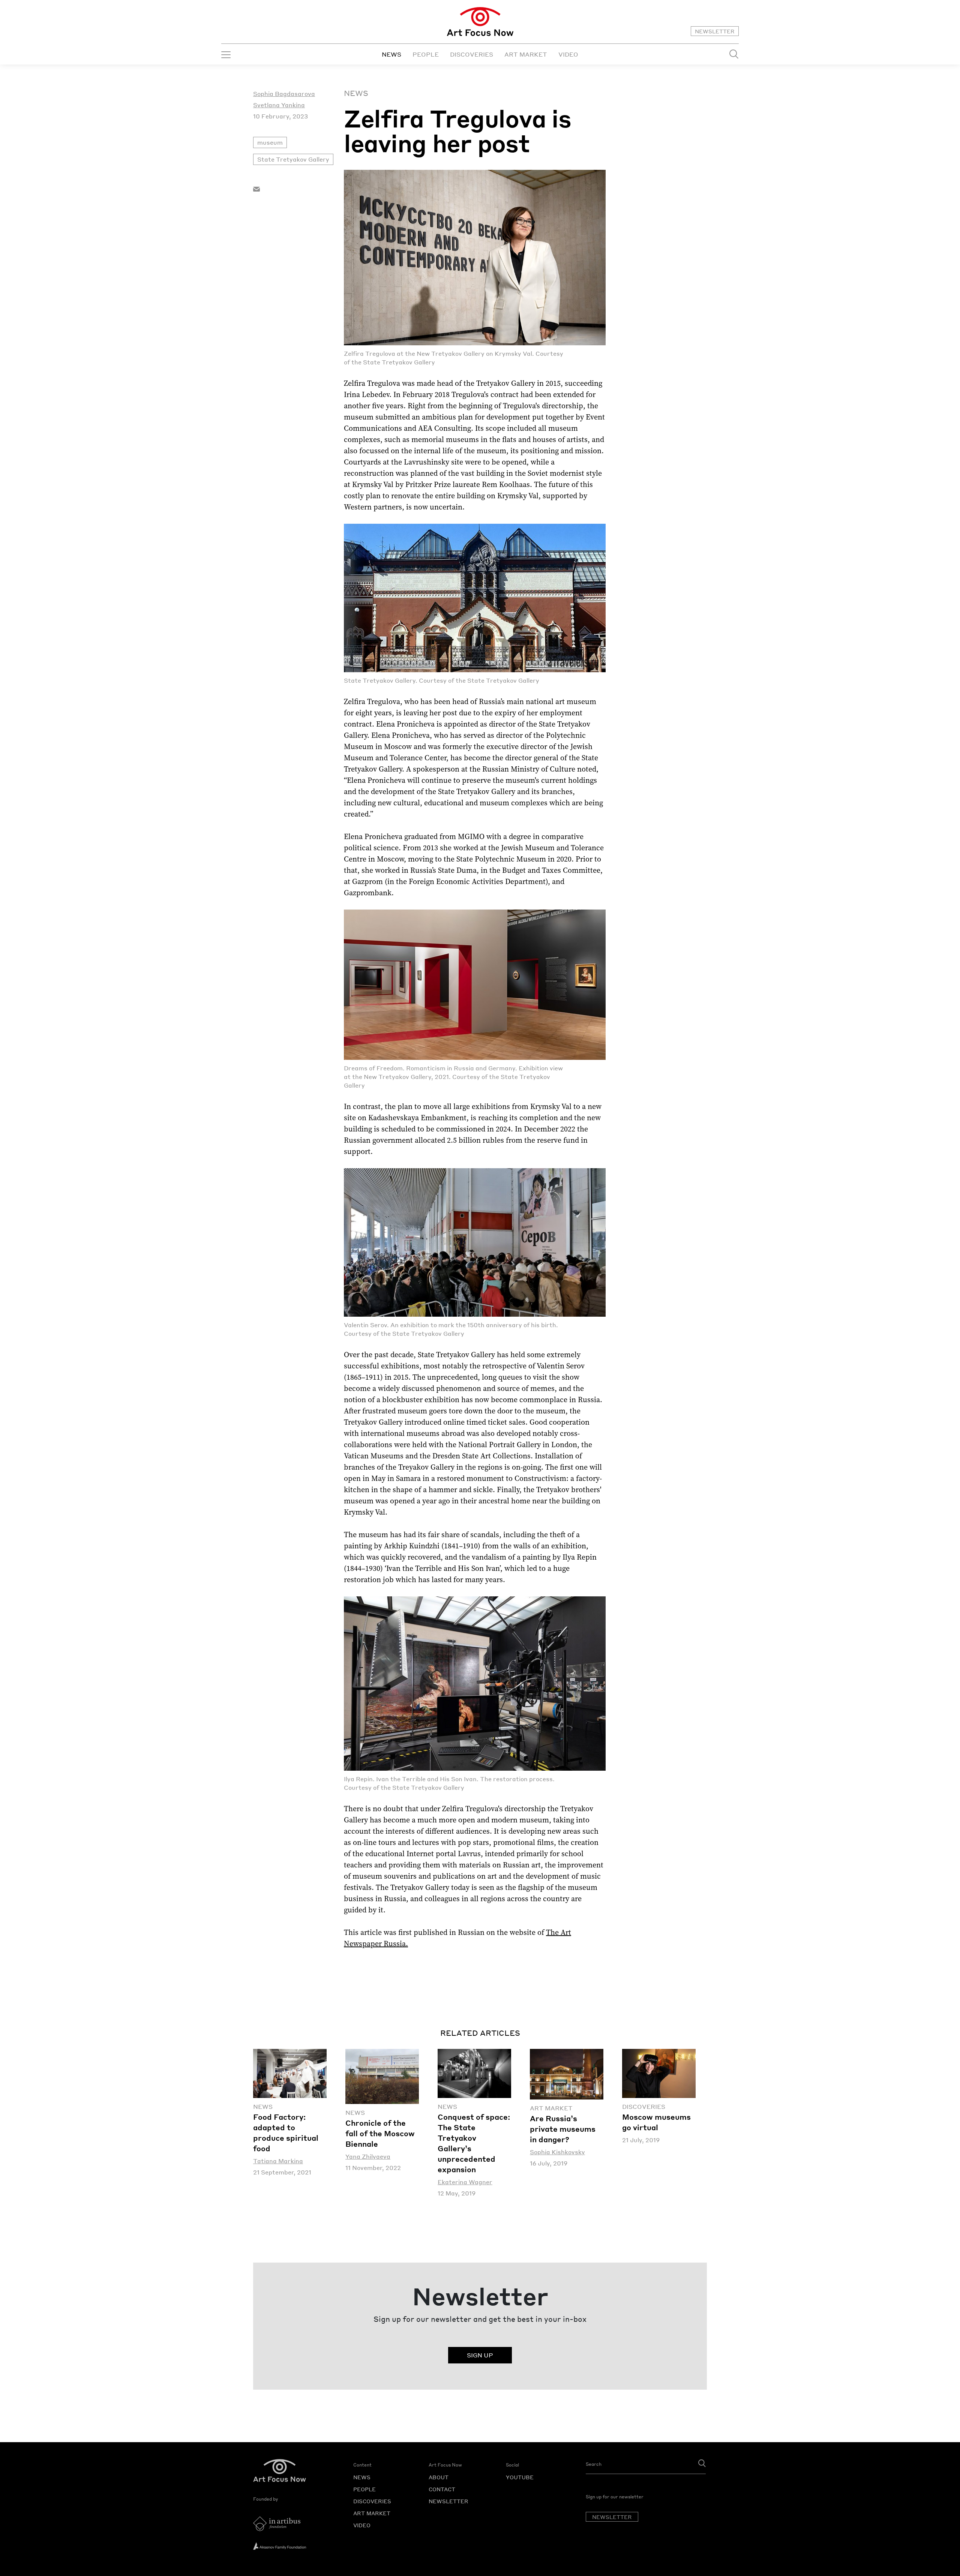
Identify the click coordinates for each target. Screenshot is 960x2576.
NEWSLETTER (715, 31)
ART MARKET (526, 54)
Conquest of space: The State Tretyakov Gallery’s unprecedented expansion (474, 2143)
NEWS (391, 54)
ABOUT (439, 2477)
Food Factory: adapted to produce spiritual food (286, 2132)
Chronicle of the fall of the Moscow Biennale (380, 2133)
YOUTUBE (520, 2477)
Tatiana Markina (278, 2161)
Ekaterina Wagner (465, 2182)
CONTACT (442, 2489)
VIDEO (568, 54)
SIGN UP (480, 2355)
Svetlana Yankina (279, 105)
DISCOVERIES (472, 54)
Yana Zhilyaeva (368, 2156)
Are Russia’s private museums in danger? (563, 2129)
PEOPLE (426, 54)
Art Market (551, 2108)
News (356, 93)
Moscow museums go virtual (656, 2122)
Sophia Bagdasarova (284, 94)
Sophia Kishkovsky (557, 2152)
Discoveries (644, 2106)
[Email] (256, 188)
